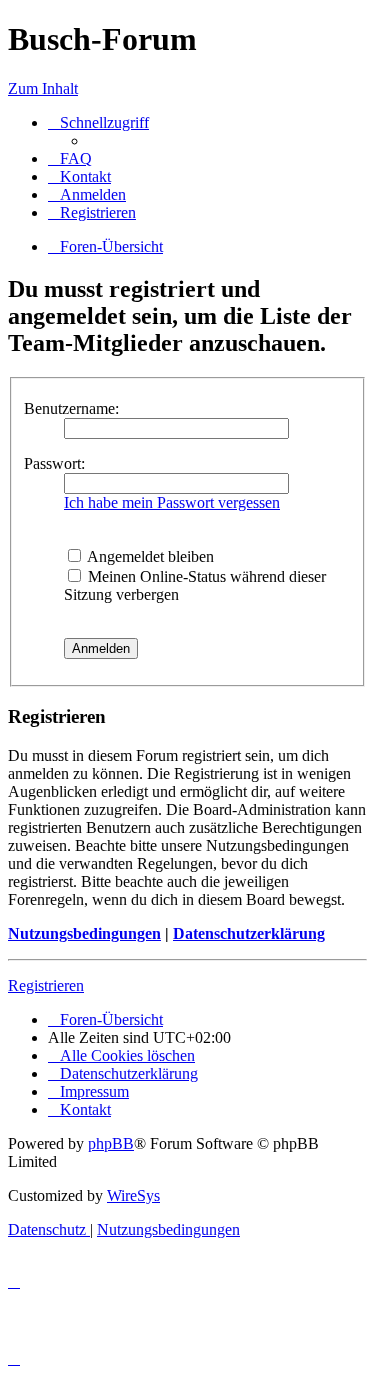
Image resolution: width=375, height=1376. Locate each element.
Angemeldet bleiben (149, 556)
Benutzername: (71, 408)
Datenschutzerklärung (249, 933)
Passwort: (54, 463)
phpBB (111, 1143)
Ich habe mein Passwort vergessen (172, 502)
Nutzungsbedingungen (84, 933)
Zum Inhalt (43, 88)
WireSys (133, 1195)
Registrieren (46, 985)
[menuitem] (70, 158)
